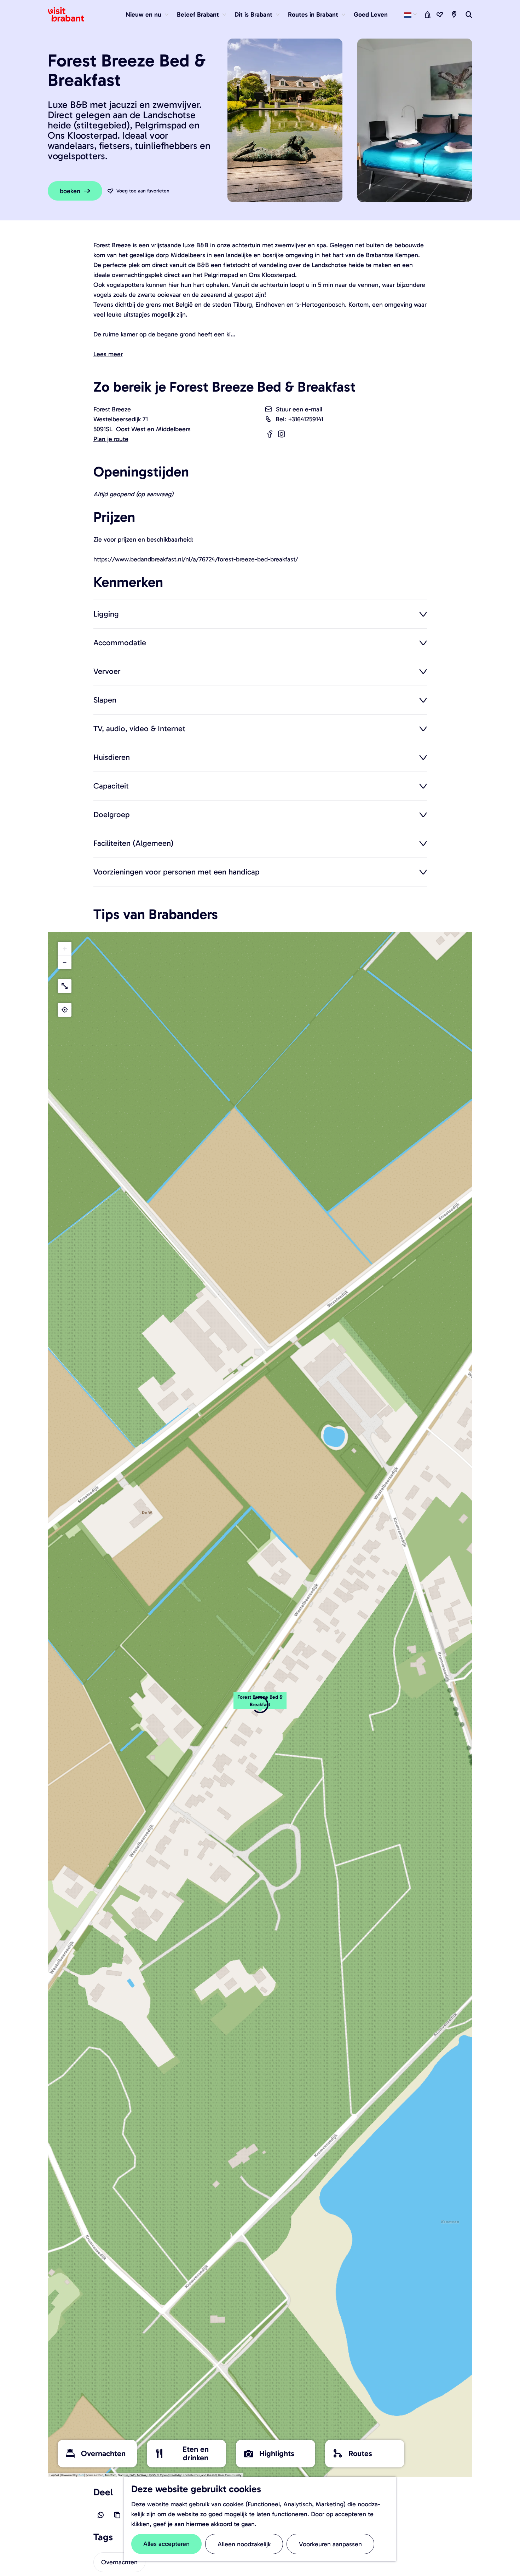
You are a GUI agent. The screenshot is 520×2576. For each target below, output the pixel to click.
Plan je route (111, 439)
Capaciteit (111, 786)
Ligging (106, 614)
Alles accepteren (166, 2544)
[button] (260, 1705)
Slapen (105, 700)
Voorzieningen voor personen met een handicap (177, 872)
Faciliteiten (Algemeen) (134, 843)
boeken (70, 191)
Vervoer (107, 671)
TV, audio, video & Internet (139, 728)
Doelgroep (112, 814)
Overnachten (119, 2562)
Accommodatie (120, 642)
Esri (81, 2475)
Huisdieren (112, 757)
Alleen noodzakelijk (244, 2544)
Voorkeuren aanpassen (330, 2544)
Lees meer (108, 354)
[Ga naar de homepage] (70, 15)
